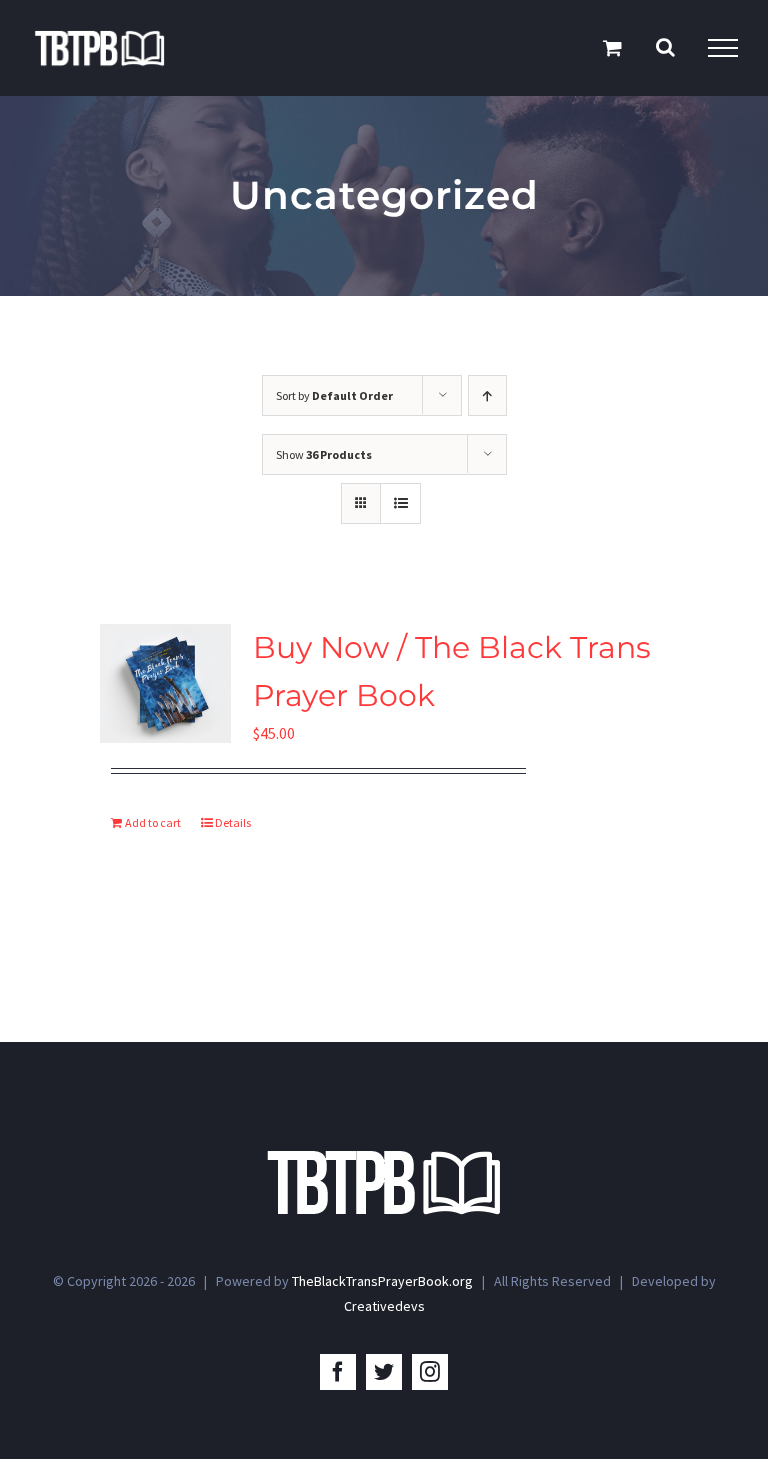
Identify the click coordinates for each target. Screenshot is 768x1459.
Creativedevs (384, 1306)
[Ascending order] (487, 395)
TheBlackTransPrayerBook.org (382, 1281)
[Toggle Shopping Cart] (612, 47)
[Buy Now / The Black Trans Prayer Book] (165, 683)
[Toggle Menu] (723, 48)
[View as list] (400, 503)
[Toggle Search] (665, 47)
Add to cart (153, 822)
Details (233, 822)
